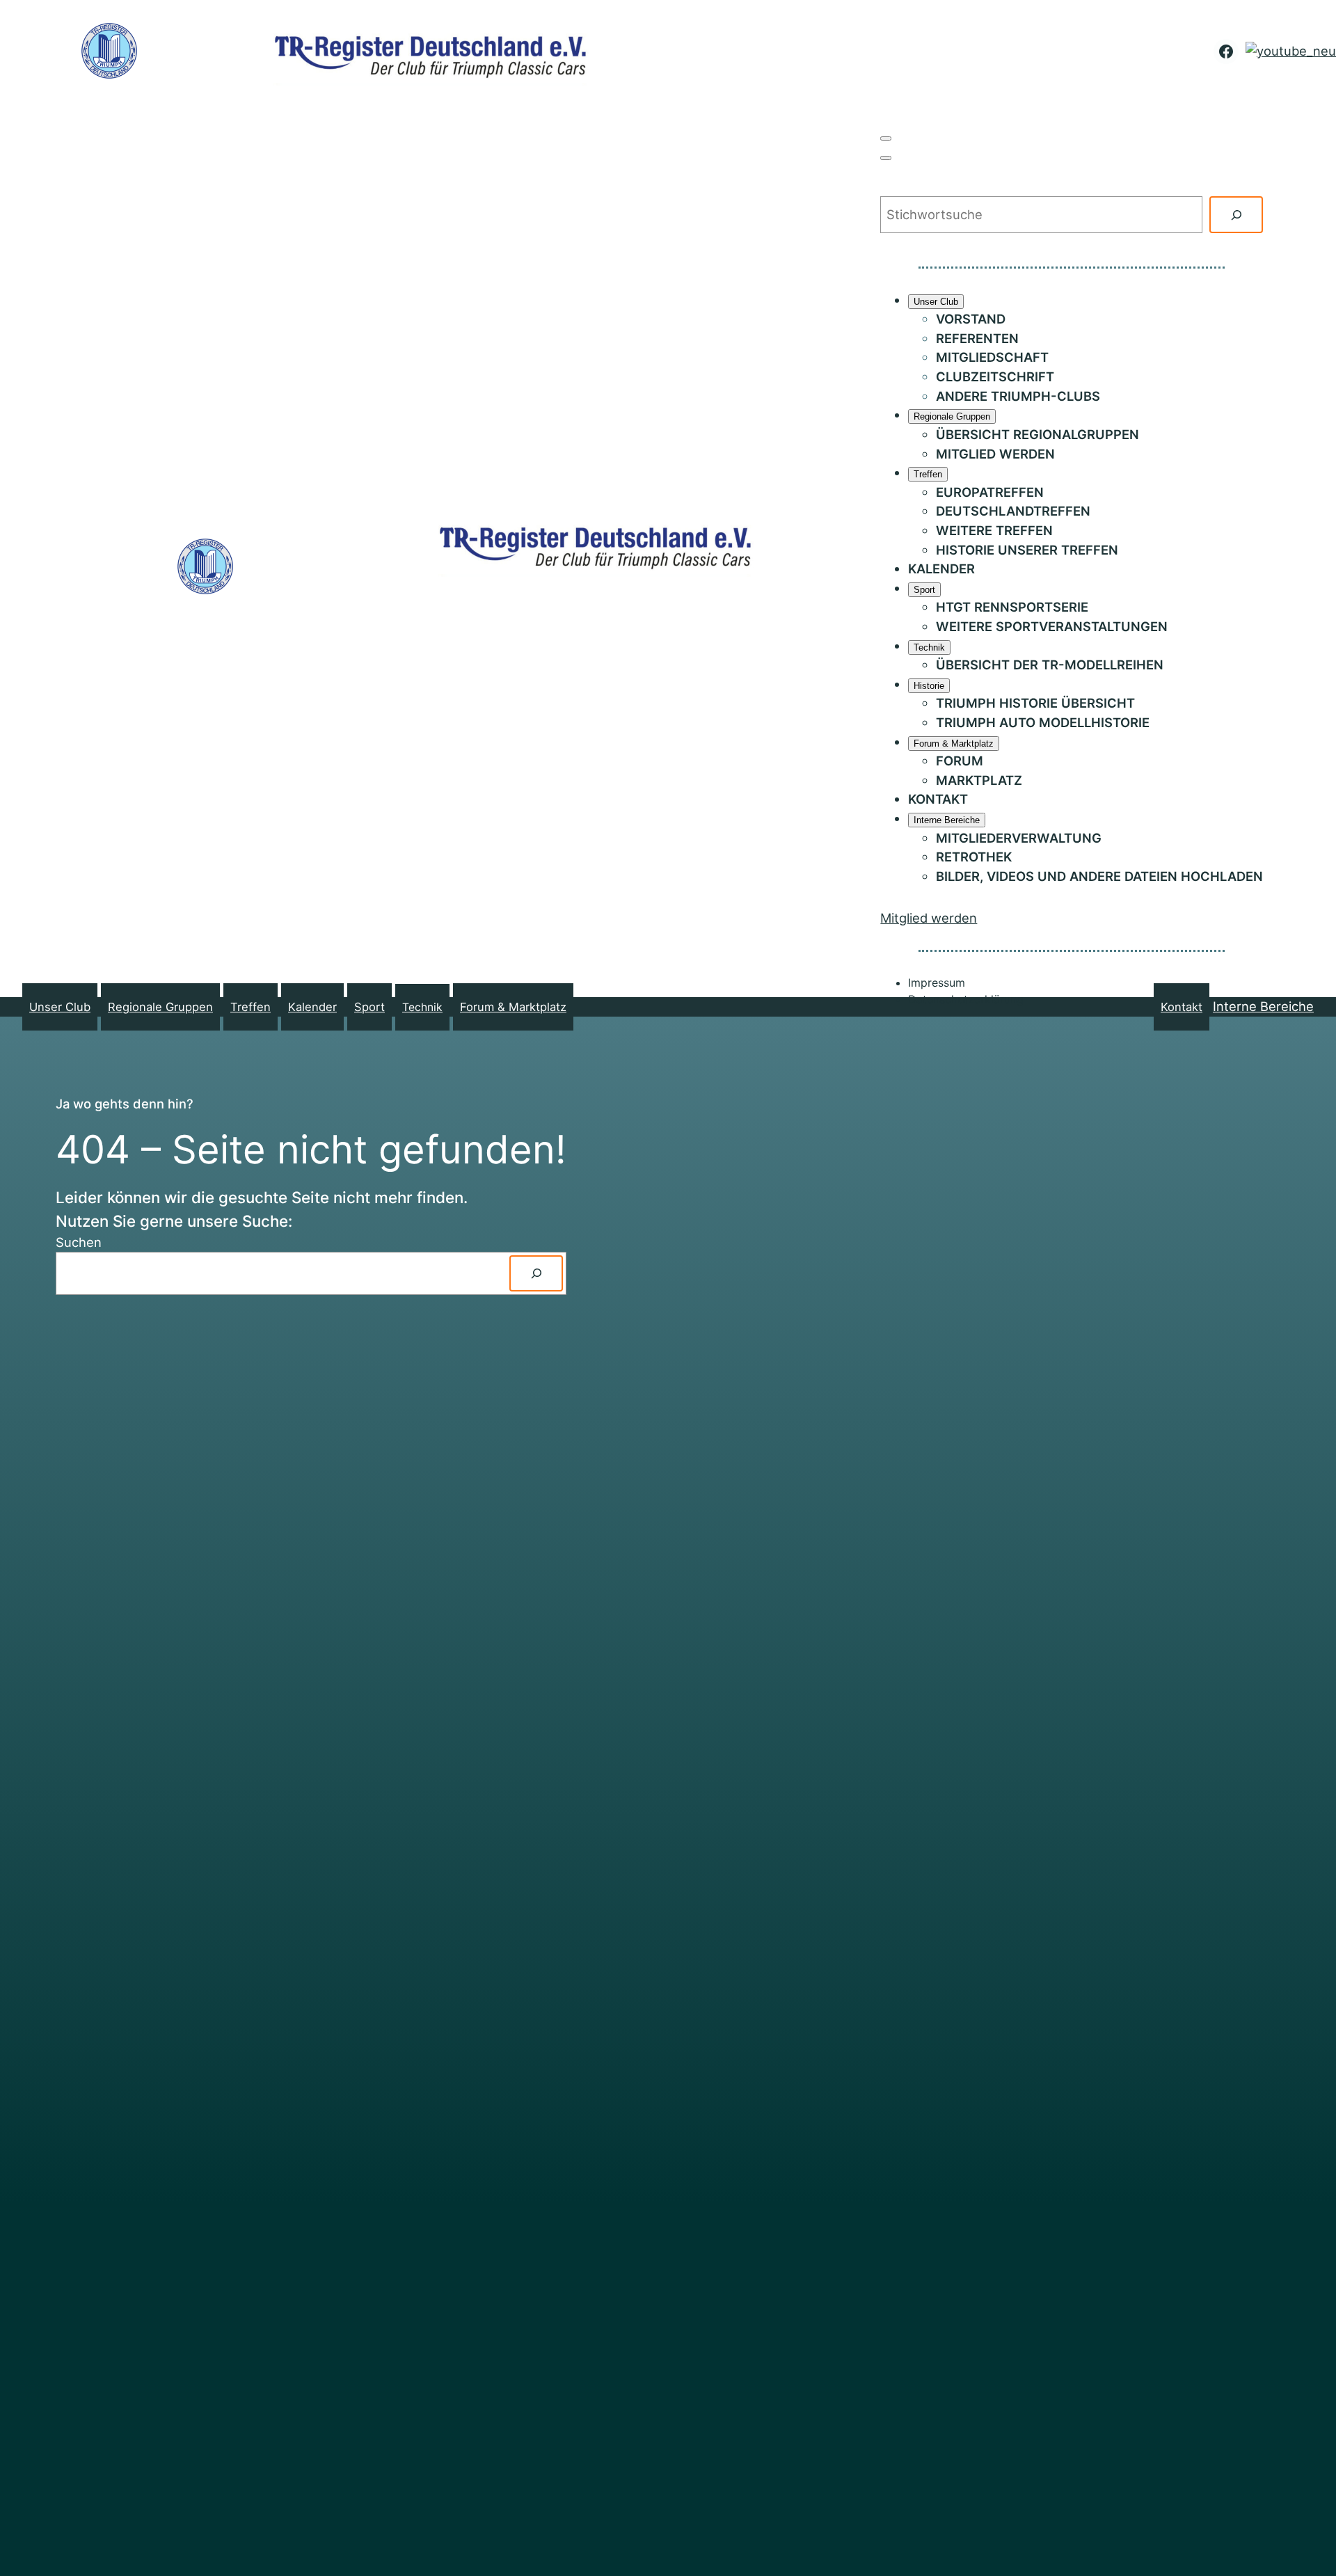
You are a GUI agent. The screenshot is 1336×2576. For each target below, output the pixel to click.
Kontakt (1182, 1007)
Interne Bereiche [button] (1263, 1006)
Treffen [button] (250, 1007)
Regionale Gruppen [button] (160, 1007)
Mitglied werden (929, 918)
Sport (369, 1007)
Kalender (312, 1007)
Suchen (79, 1242)
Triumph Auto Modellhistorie (1043, 722)
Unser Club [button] (60, 1007)
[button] (886, 138)
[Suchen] (1236, 214)
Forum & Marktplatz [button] (513, 1007)
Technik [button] (422, 1007)
